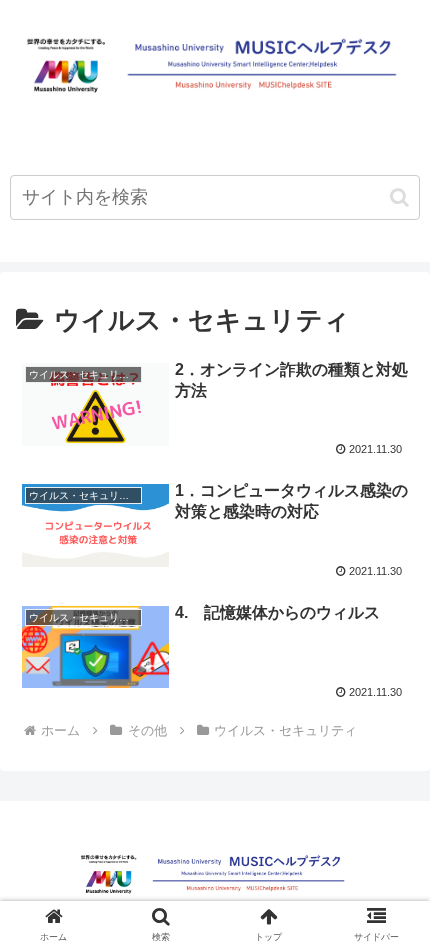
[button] (399, 197)
